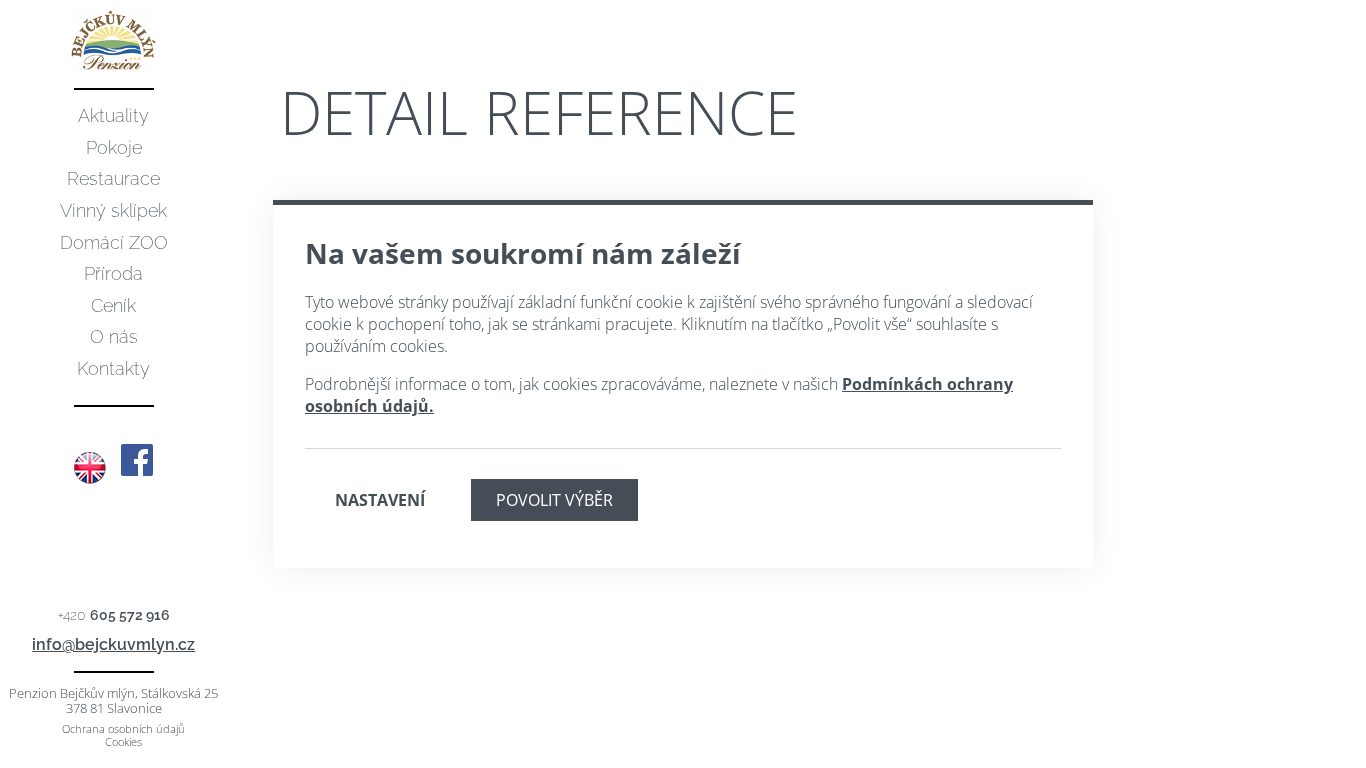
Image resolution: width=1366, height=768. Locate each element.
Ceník (113, 305)
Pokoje (114, 147)
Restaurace (113, 178)
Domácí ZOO (114, 242)
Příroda (113, 273)
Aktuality (113, 115)
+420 (114, 615)
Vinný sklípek (113, 210)
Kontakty (113, 368)
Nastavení (380, 500)
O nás (114, 336)
